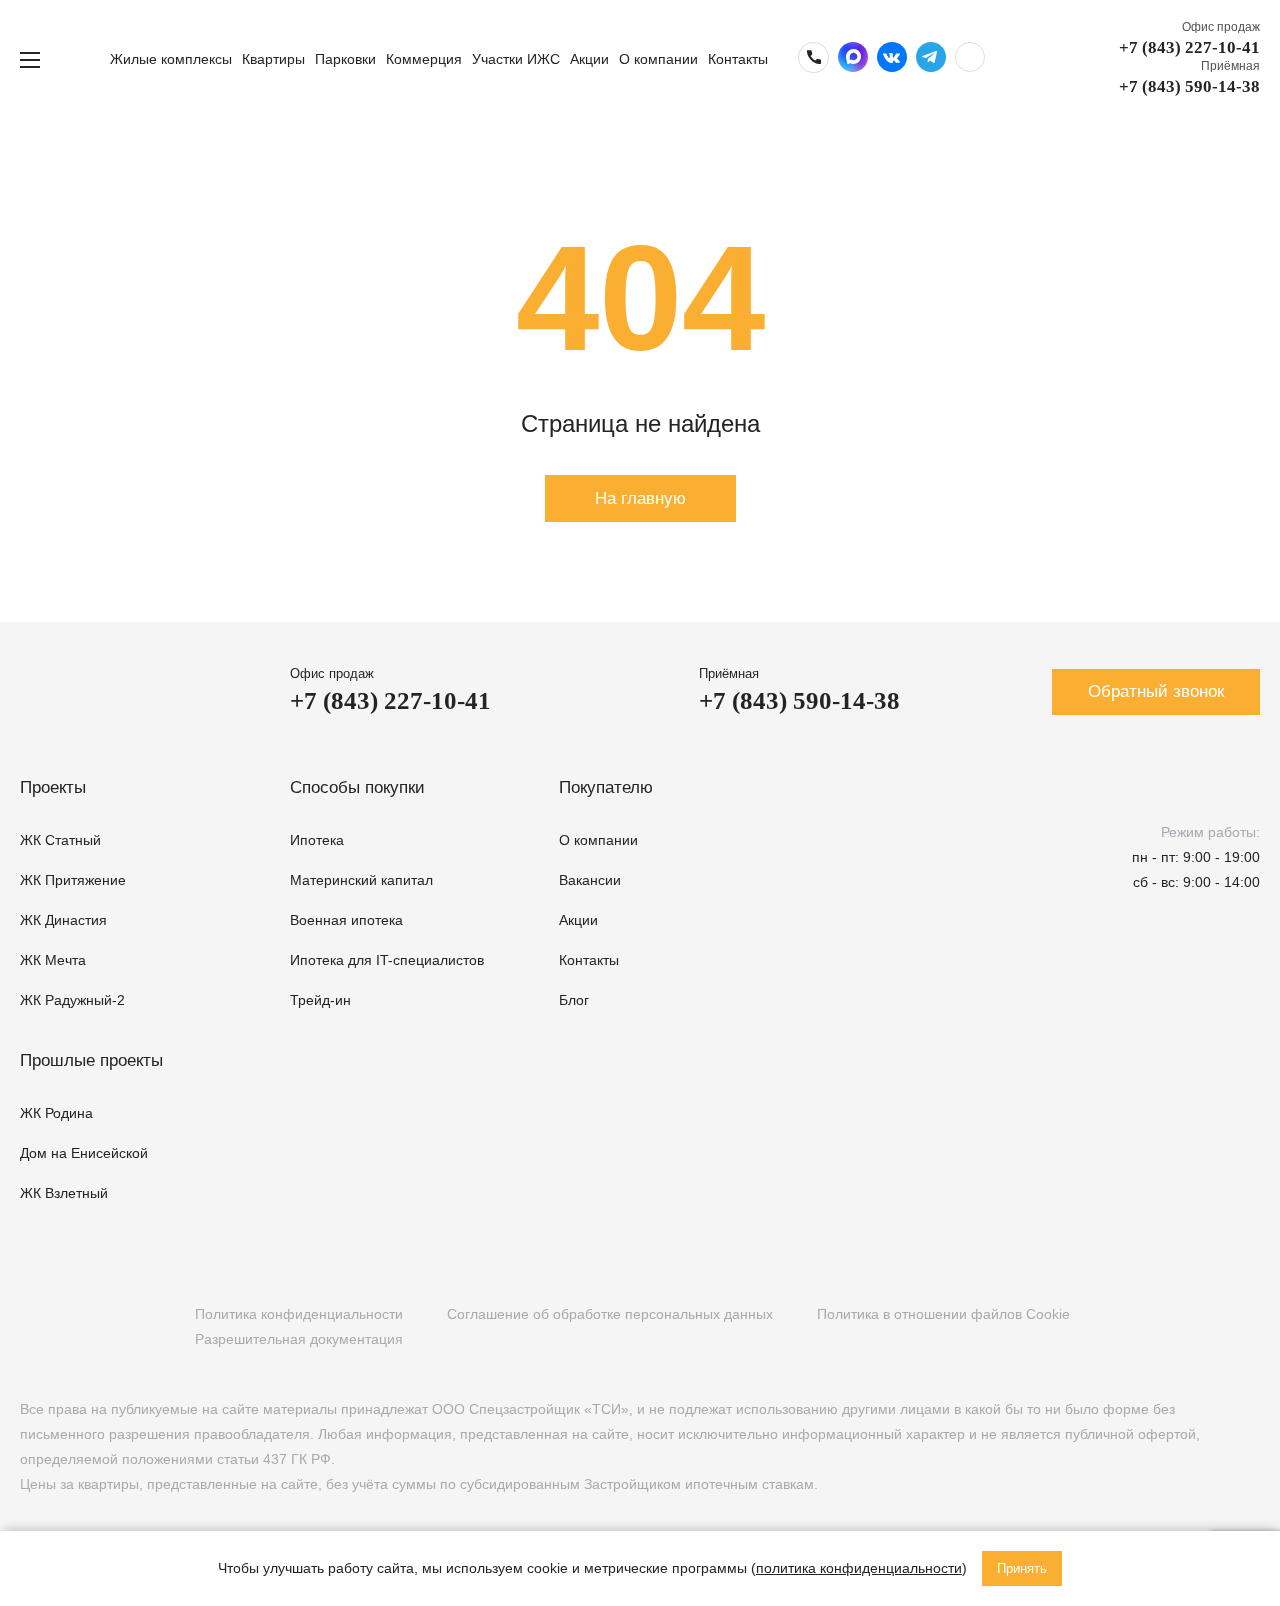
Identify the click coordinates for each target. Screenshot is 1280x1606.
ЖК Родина (56, 1113)
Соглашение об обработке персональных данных (610, 1314)
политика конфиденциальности (859, 1568)
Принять (1022, 1568)
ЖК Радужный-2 (72, 1000)
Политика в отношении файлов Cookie (943, 1314)
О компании (658, 59)
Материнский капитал (361, 880)
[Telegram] (112, 1327)
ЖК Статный (60, 840)
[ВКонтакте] (30, 1327)
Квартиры (273, 59)
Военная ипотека (346, 920)
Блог (574, 1000)
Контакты (738, 59)
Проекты (53, 787)
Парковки (345, 59)
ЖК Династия (63, 920)
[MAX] (153, 1327)
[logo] (75, 59)
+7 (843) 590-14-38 (1189, 86)
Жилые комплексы (171, 59)
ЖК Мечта (53, 960)
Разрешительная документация (299, 1339)
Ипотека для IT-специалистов (387, 960)
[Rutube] (71, 1327)
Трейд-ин (320, 1000)
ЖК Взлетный (64, 1193)
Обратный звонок (1156, 691)
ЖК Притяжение (73, 880)
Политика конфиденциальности (299, 1314)
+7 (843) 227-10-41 (1189, 47)
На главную (640, 498)
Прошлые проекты (91, 1060)
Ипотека (317, 840)
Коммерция (424, 59)
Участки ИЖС (516, 59)
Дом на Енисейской (84, 1153)
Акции (589, 59)
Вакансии (590, 880)
